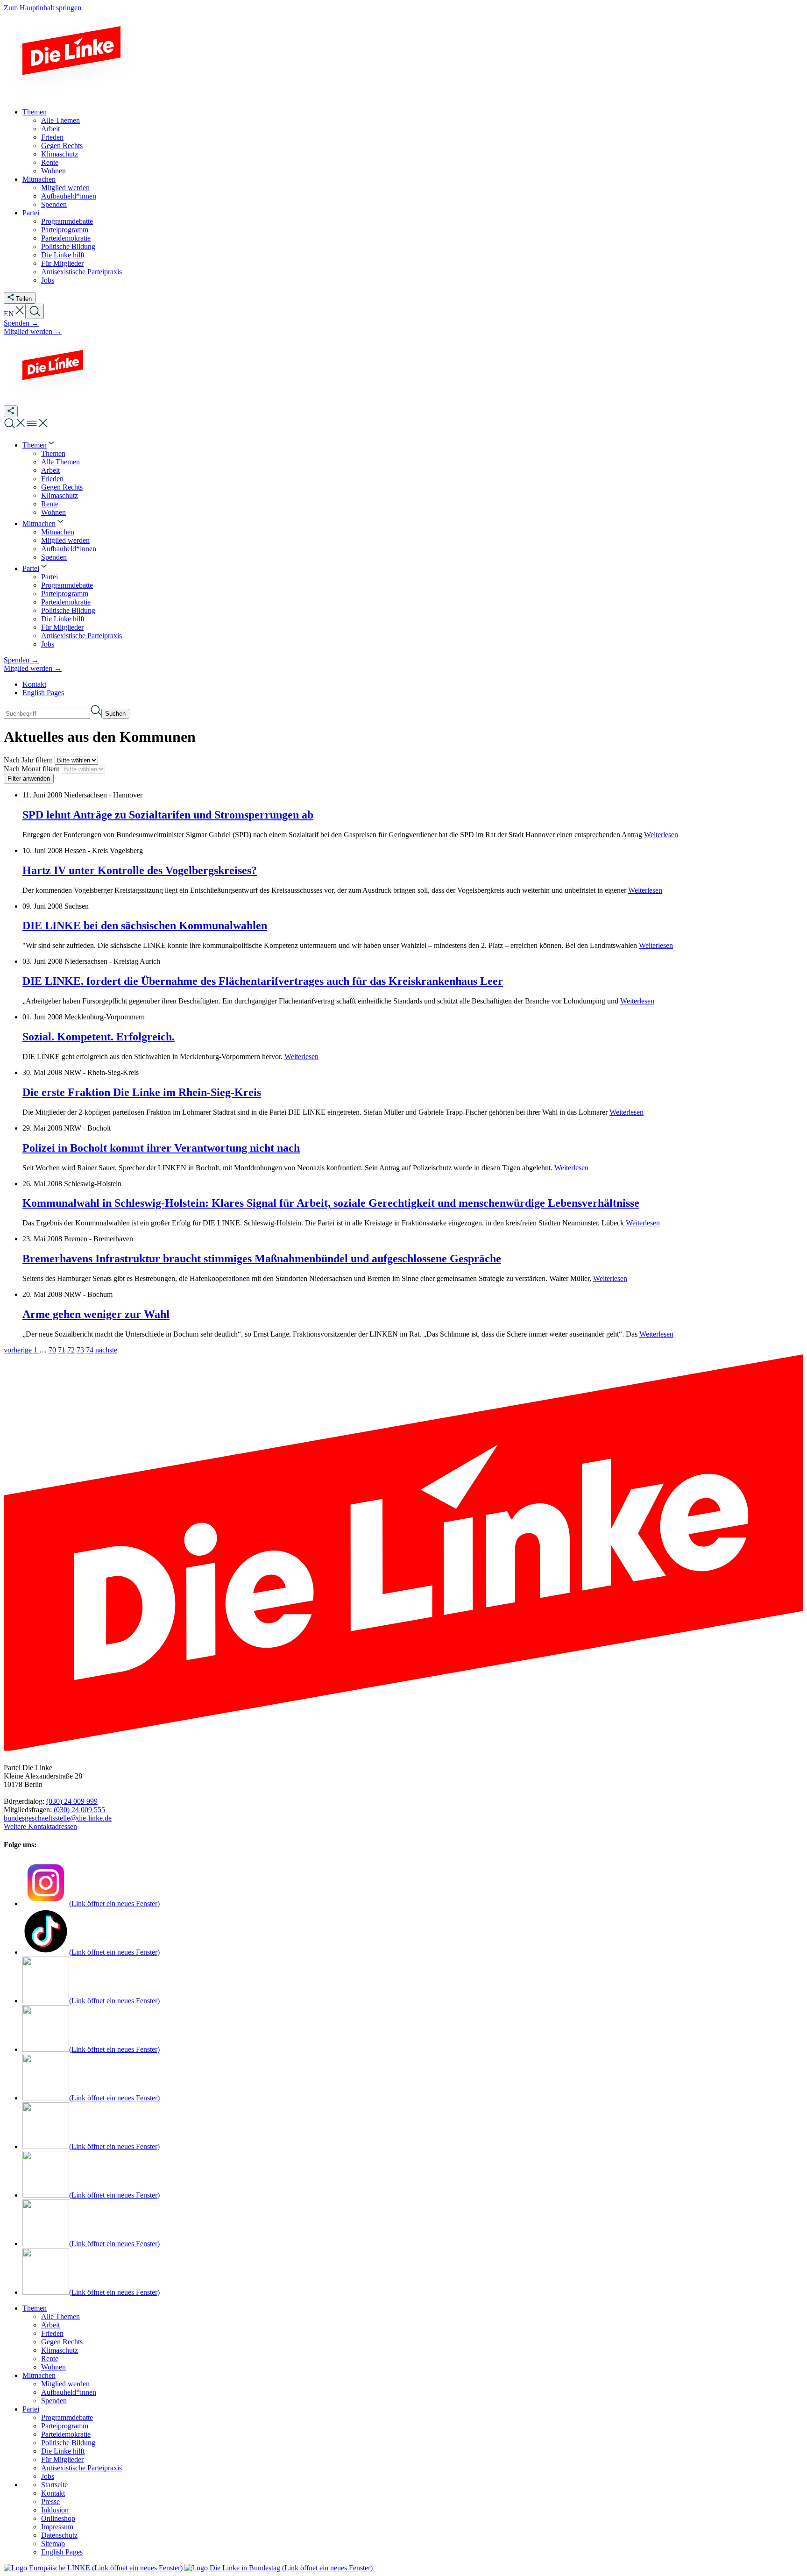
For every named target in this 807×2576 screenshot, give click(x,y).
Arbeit (50, 2325)
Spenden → (21, 323)
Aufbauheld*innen (69, 2392)
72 (71, 1350)
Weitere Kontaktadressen (40, 1826)
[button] (20, 314)
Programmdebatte (67, 2417)
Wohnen (53, 2367)
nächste (106, 1350)
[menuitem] (39, 445)
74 (90, 1350)
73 (80, 1350)
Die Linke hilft (63, 2451)
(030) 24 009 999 (72, 1801)
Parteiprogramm (65, 2426)
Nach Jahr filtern (29, 760)
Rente (50, 2359)
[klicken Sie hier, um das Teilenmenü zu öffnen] (11, 411)
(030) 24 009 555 (79, 1810)
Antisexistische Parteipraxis (81, 2468)
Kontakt (34, 684)
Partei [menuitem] (31, 213)
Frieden (52, 2333)
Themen (35, 2308)
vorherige (19, 1350)
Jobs (48, 2476)
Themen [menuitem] (35, 112)
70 (52, 1350)
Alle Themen (60, 2316)
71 (62, 1350)
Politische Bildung (68, 2443)
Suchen (115, 714)
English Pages (43, 693)
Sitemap (53, 2544)
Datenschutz (59, 2535)
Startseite (54, 2485)
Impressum (57, 2527)
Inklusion (55, 2510)
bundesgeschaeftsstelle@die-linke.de (58, 1818)
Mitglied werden (65, 2384)
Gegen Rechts (62, 2342)
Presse (50, 2501)
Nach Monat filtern (33, 769)
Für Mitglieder (62, 2459)
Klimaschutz (60, 2350)
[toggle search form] (35, 311)
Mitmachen (39, 2375)
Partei (31, 2409)
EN (9, 314)
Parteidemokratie (66, 2434)
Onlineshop (58, 2518)
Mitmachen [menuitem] (39, 179)
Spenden (54, 2401)
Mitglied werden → (33, 331)
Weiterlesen (661, 835)
